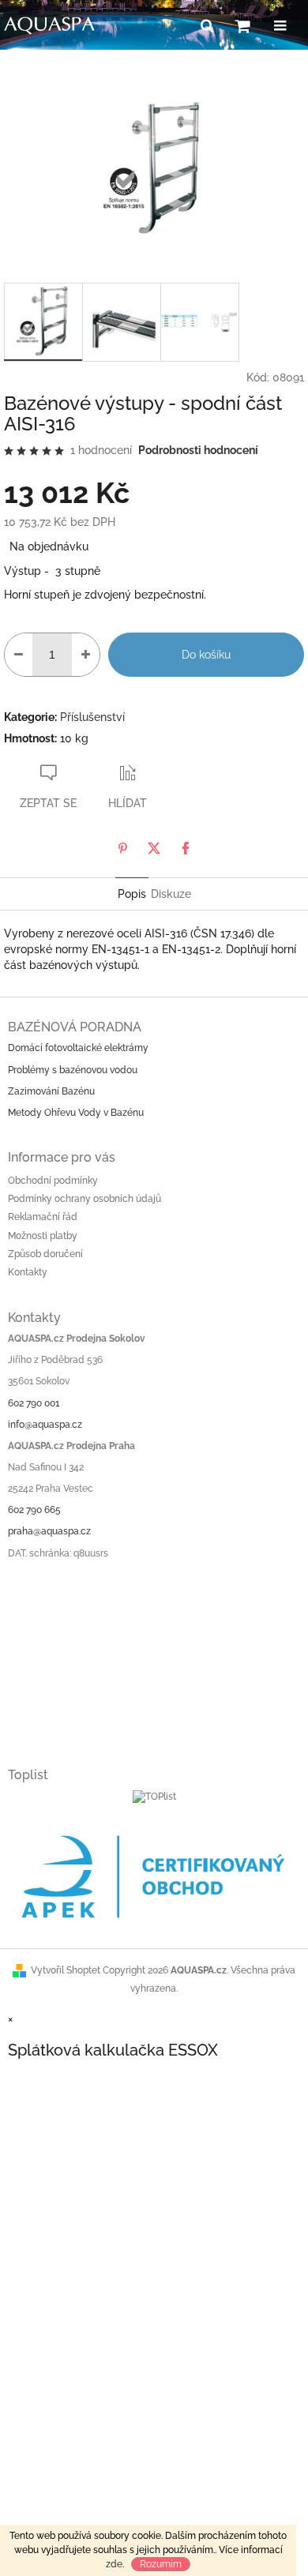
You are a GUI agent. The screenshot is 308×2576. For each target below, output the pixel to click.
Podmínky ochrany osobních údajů (85, 1199)
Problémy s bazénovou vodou (73, 1070)
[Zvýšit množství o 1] (86, 655)
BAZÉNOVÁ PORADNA (75, 1027)
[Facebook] (186, 848)
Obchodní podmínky (53, 1181)
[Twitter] (154, 848)
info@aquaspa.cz (45, 1425)
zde (114, 2564)
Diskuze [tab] (171, 894)
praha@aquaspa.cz (49, 1531)
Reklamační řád (43, 1217)
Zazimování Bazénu (51, 1091)
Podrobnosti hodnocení (198, 450)
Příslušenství (92, 717)
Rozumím (161, 2564)
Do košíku (206, 655)
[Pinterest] (122, 848)
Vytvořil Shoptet (66, 1970)
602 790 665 (34, 1510)
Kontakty (28, 1272)
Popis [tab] (132, 894)
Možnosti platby (43, 1236)
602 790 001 (34, 1403)
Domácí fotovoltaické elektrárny (78, 1048)
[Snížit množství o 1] (19, 655)
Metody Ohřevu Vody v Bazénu (76, 1113)
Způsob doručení (45, 1254)
